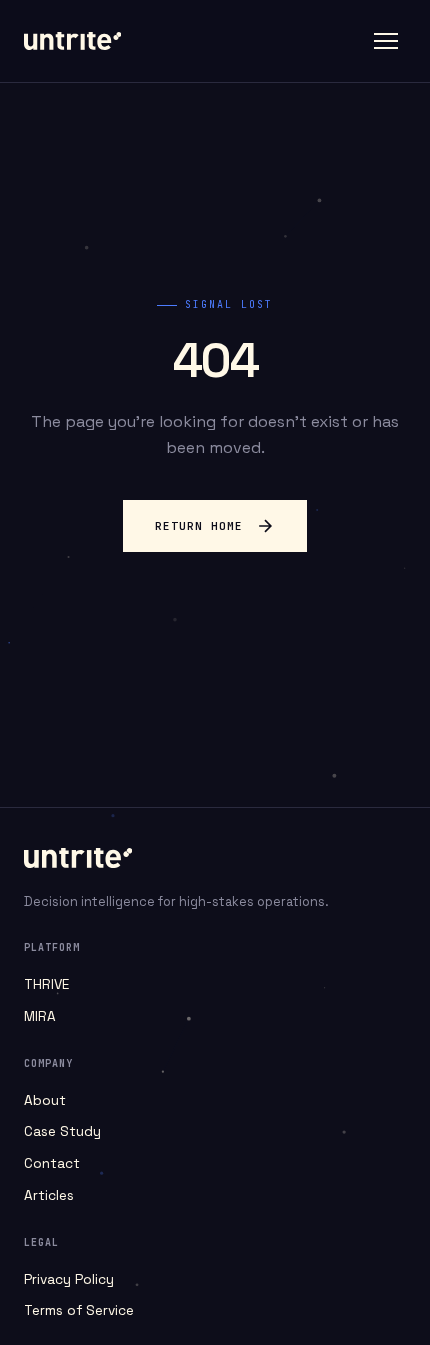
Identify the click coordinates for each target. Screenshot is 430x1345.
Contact (52, 1163)
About (45, 1100)
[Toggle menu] (386, 41)
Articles (49, 1195)
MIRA (40, 1016)
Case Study (62, 1131)
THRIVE (46, 984)
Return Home (199, 526)
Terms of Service (79, 1310)
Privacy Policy (69, 1279)
